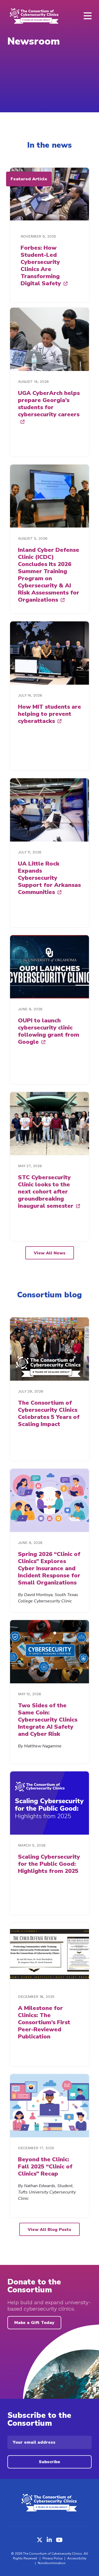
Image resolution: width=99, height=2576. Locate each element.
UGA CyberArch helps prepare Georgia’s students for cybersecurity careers (49, 404)
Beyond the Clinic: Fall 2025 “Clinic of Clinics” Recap (45, 2167)
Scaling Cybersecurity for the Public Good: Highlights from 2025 (49, 1864)
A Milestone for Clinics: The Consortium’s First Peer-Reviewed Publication (44, 2022)
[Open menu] (88, 16)
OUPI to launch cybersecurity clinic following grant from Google (49, 1031)
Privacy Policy (53, 2558)
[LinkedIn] (49, 2540)
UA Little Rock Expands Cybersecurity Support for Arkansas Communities (49, 878)
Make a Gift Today (34, 2323)
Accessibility (77, 2558)
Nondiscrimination (52, 2563)
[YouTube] (59, 2540)
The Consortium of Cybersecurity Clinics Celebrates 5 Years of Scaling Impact (49, 1413)
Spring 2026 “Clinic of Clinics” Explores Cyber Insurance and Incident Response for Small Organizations (49, 1568)
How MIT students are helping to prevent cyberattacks (49, 714)
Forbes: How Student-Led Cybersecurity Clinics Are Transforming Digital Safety (41, 266)
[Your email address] (49, 2442)
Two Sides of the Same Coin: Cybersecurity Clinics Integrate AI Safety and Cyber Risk (48, 1720)
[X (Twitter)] (40, 2540)
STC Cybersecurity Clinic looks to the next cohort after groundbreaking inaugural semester (46, 1192)
